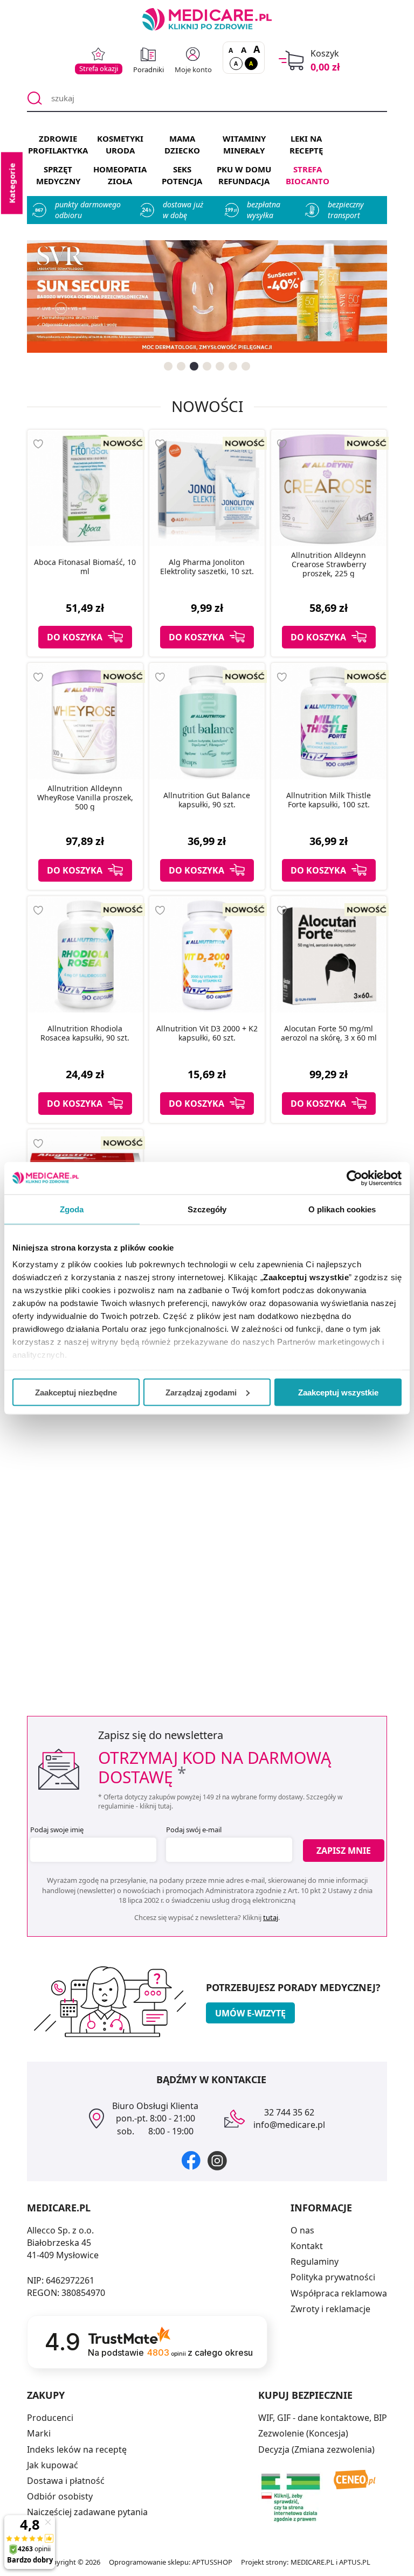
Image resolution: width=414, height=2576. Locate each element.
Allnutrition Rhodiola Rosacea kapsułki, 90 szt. (85, 1034)
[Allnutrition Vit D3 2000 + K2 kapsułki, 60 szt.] (207, 954)
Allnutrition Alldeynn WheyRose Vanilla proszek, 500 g (85, 798)
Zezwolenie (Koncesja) (303, 2433)
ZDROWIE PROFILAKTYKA (58, 144)
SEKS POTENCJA (182, 175)
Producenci (50, 2418)
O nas (302, 2230)
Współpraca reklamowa (339, 2293)
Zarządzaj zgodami (201, 1392)
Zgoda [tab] (72, 1209)
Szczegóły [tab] (207, 1209)
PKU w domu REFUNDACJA (244, 175)
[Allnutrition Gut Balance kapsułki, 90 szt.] (207, 721)
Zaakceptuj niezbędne (76, 1392)
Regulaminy (315, 2261)
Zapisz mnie (344, 1851)
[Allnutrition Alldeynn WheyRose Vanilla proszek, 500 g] (85, 721)
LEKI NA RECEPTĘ (306, 144)
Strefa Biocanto (308, 175)
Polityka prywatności (333, 2277)
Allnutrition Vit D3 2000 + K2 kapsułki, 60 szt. (207, 1034)
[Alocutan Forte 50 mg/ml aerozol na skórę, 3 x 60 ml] (329, 954)
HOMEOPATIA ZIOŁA (120, 175)
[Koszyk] (291, 61)
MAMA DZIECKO (182, 144)
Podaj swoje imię (57, 1830)
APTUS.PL (355, 2562)
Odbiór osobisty (60, 2496)
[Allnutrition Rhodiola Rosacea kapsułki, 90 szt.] (85, 954)
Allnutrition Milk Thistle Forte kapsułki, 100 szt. (329, 800)
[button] (168, 366)
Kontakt (307, 2246)
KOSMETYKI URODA (120, 144)
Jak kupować (53, 2465)
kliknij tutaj (156, 1806)
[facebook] (191, 2160)
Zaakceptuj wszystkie (338, 1392)
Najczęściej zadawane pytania (87, 2512)
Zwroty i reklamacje (330, 2309)
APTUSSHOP (212, 2562)
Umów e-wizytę (250, 2013)
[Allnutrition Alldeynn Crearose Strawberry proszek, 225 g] (329, 488)
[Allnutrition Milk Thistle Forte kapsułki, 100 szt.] (329, 721)
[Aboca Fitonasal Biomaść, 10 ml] (85, 488)
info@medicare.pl (289, 2125)
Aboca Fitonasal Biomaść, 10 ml (85, 567)
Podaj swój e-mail (194, 1830)
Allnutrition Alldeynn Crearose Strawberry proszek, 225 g (329, 564)
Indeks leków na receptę (77, 2449)
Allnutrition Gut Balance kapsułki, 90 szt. (207, 800)
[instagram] (217, 2160)
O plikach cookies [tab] (342, 1209)
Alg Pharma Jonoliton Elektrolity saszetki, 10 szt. (207, 567)
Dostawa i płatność (66, 2481)
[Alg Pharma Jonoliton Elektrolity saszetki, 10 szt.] (207, 488)
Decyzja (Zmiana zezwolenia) (316, 2449)
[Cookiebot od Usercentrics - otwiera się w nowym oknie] (354, 1178)
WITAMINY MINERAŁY (244, 144)
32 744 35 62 (289, 2112)
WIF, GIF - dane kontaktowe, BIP (323, 2418)
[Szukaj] (35, 99)
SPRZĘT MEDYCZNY (58, 175)
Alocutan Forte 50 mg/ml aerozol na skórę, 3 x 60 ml (329, 1034)
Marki (39, 2433)
